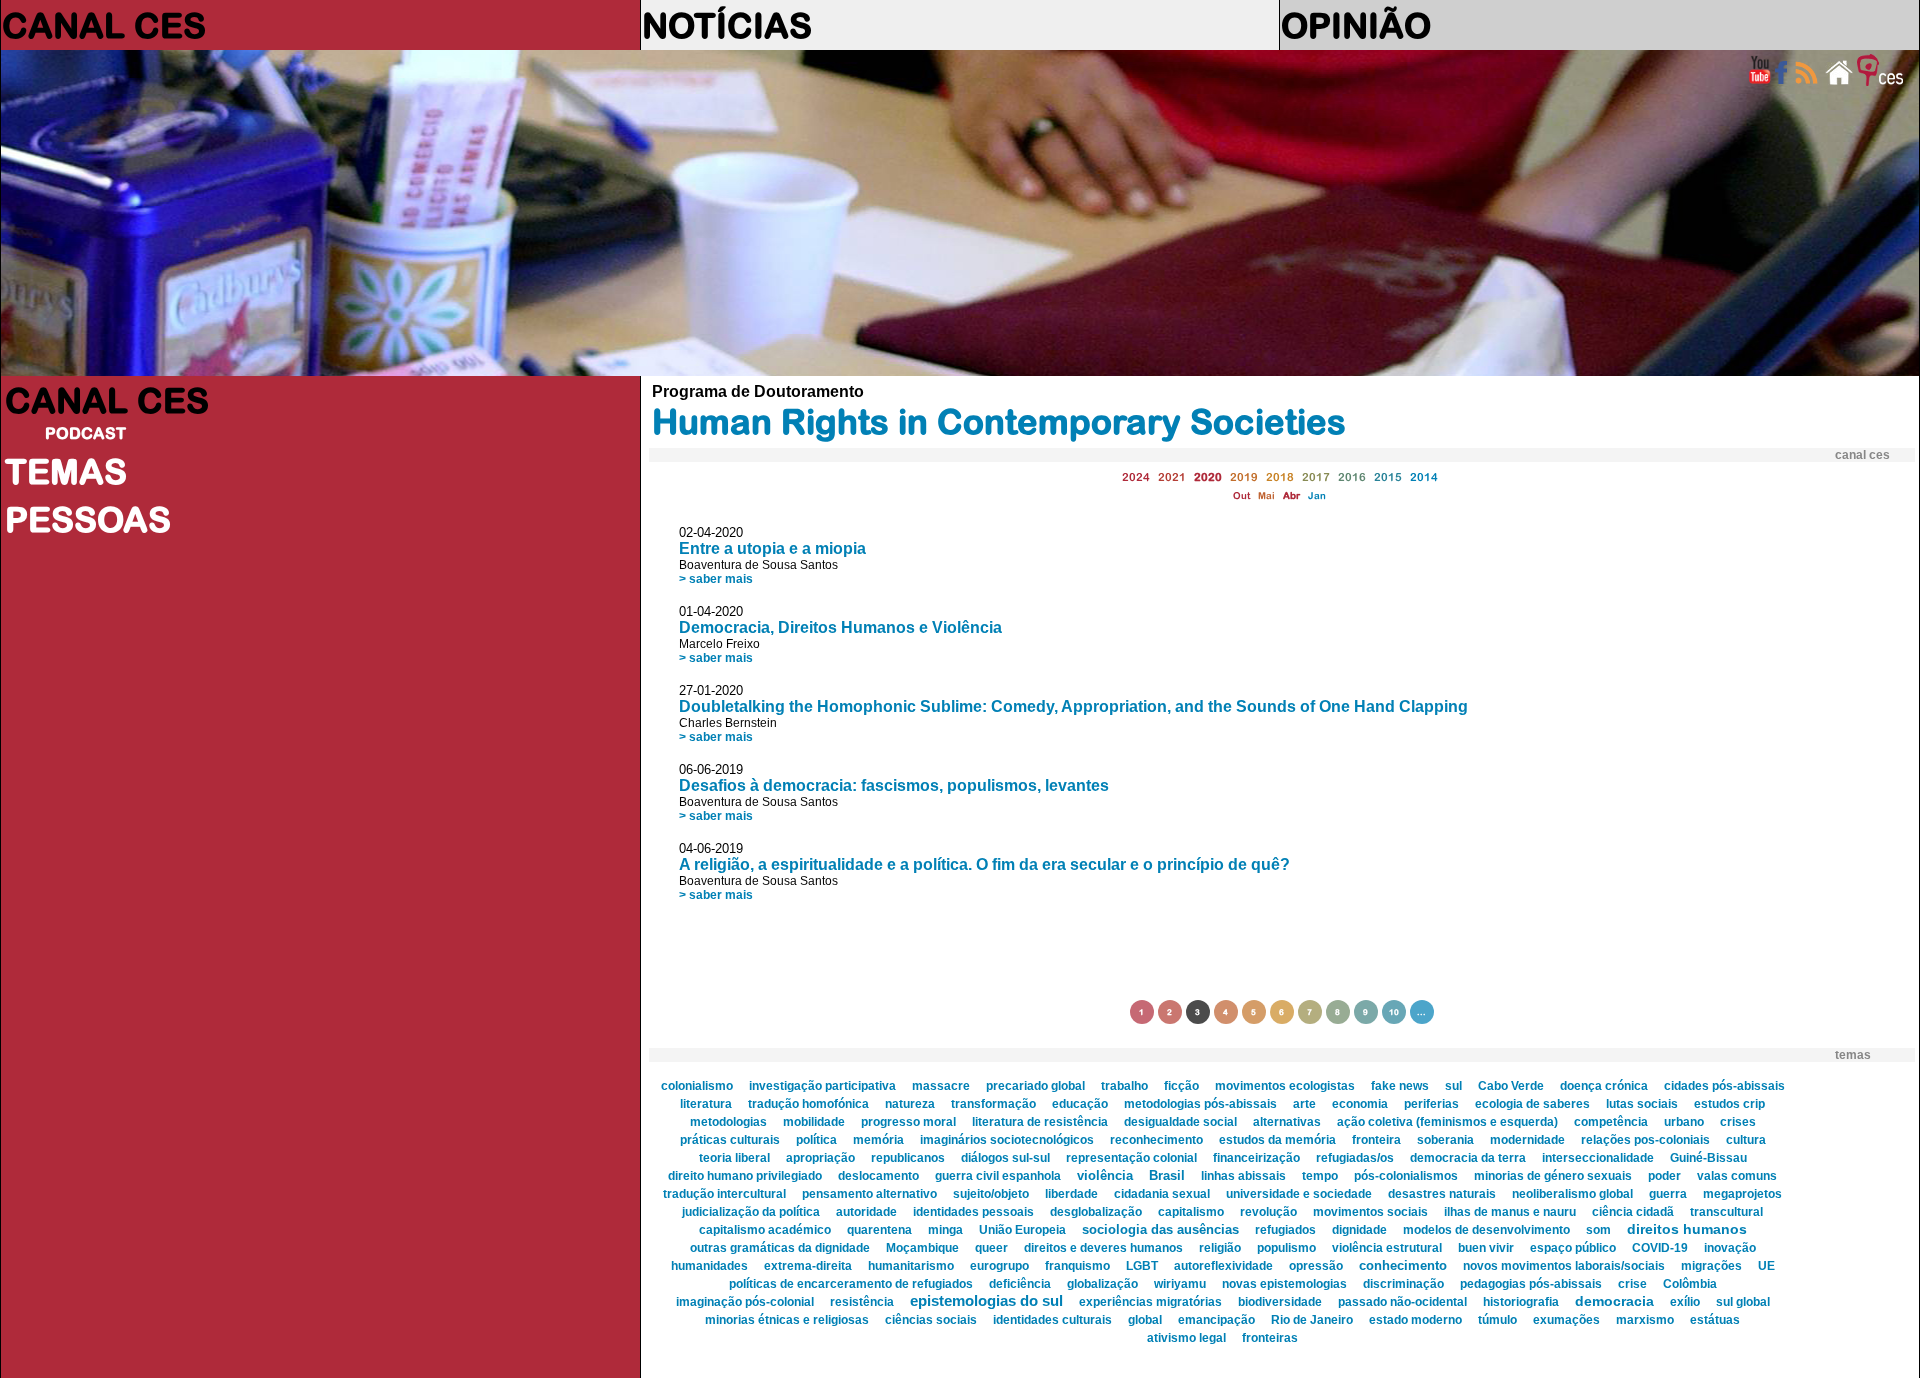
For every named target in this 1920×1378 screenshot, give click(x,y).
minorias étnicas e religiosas (787, 1320)
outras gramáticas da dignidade (780, 1248)
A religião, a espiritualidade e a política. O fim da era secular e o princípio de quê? (984, 864)
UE (1766, 1266)
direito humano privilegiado (745, 1176)
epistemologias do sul (986, 1300)
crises (1738, 1122)
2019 (1244, 476)
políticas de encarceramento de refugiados (851, 1284)
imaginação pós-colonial (745, 1302)
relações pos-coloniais (1645, 1140)
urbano (1684, 1122)
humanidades (709, 1266)
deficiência (1020, 1284)
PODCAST (85, 433)
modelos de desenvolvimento (1486, 1230)
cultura (1746, 1140)
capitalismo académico (765, 1230)
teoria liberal (734, 1158)
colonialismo (697, 1086)
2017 (1316, 476)
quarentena (879, 1230)
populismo (1286, 1248)
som (1598, 1230)
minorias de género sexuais (1553, 1176)
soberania (1445, 1140)
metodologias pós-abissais (1200, 1104)
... (1421, 1012)
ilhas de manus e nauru (1510, 1212)
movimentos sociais (1370, 1212)
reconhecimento (1156, 1140)
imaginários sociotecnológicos (1007, 1140)
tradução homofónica (808, 1104)
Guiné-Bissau (1708, 1158)
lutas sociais (1642, 1104)
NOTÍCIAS (727, 25)
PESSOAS (88, 519)
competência (1611, 1122)
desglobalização (1096, 1212)
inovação (1730, 1248)
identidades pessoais (973, 1212)
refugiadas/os (1355, 1158)
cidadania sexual (1162, 1194)
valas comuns (1737, 1176)
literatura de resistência (1040, 1122)
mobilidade (814, 1122)
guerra (1668, 1194)
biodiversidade (1280, 1302)
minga (945, 1230)
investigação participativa (822, 1086)
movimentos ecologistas (1285, 1086)
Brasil (1167, 1175)
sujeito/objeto (991, 1194)
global (1145, 1320)
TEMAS (66, 471)
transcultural (1726, 1212)
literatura (706, 1104)
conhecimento (1403, 1265)
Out (1241, 495)
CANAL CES (104, 25)
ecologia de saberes (1532, 1104)
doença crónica (1604, 1086)
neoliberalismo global (1572, 1194)
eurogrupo (999, 1266)
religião (1220, 1248)
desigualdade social (1180, 1122)
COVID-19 (1660, 1248)
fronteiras (1270, 1338)
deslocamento (878, 1176)
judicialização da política (751, 1212)
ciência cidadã (1633, 1212)
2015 (1388, 476)
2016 (1352, 476)
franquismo (1077, 1266)
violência (1105, 1175)
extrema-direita (808, 1266)
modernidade (1527, 1140)
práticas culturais (730, 1140)
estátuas (1715, 1320)
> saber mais (716, 579)
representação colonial (1131, 1158)
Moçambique (922, 1248)
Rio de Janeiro (1312, 1320)
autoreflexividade (1223, 1266)
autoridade (866, 1212)
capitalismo (1191, 1212)
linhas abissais (1243, 1176)
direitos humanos (1687, 1229)
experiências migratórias (1150, 1302)
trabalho (1124, 1086)
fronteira (1376, 1140)
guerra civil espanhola (998, 1176)
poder (1664, 1176)
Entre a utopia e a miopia (772, 548)
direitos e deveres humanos (1103, 1248)
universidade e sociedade (1299, 1194)
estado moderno (1415, 1320)
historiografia (1521, 1302)
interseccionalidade (1598, 1158)
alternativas (1287, 1122)
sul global (1743, 1302)
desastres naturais (1442, 1194)
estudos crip (1729, 1104)
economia (1360, 1104)
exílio (1685, 1302)
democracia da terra (1468, 1158)
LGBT (1142, 1266)
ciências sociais (931, 1320)
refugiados (1285, 1230)
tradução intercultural (724, 1194)
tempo (1320, 1176)
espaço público (1573, 1248)
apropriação (820, 1158)
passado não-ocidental (1402, 1302)
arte (1304, 1104)
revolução (1268, 1212)
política (816, 1140)
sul (1453, 1086)
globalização (1102, 1284)
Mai (1266, 495)
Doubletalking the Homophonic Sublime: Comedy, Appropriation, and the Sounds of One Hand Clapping (1073, 706)
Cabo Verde (1511, 1086)
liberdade (1071, 1194)
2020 (1208, 476)
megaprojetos (1742, 1194)
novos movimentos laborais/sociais (1564, 1266)
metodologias (728, 1122)
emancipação (1216, 1320)
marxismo (1645, 1320)
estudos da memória (1277, 1140)
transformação (993, 1104)
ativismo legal (1186, 1338)
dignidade (1359, 1230)
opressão (1316, 1266)
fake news (1400, 1086)
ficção (1181, 1086)
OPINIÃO (1356, 25)
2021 (1172, 476)
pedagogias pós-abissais (1531, 1284)
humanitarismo (911, 1266)
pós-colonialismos (1406, 1176)
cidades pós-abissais (1724, 1086)
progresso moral (908, 1122)
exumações (1566, 1320)
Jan (1317, 495)
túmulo (1497, 1320)
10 (1394, 1012)
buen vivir (1486, 1248)
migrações (1711, 1266)
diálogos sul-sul (1005, 1158)
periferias (1431, 1104)
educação (1080, 1104)
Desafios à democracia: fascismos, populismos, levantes (894, 785)
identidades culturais (1052, 1320)
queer (991, 1248)
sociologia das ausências (1160, 1229)
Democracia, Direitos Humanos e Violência (840, 627)
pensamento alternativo (869, 1194)
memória (878, 1140)
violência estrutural (1387, 1248)
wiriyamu (1180, 1284)
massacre (941, 1086)
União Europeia (1022, 1230)
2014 (1424, 476)
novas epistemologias (1284, 1284)
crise (1632, 1284)
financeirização (1256, 1158)
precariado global (1035, 1086)
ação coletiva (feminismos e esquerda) (1447, 1122)
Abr (1291, 495)
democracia (1614, 1301)
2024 (1136, 476)
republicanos (908, 1158)
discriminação (1403, 1284)
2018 (1280, 476)
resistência (862, 1302)
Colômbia (1690, 1284)
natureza (910, 1104)
